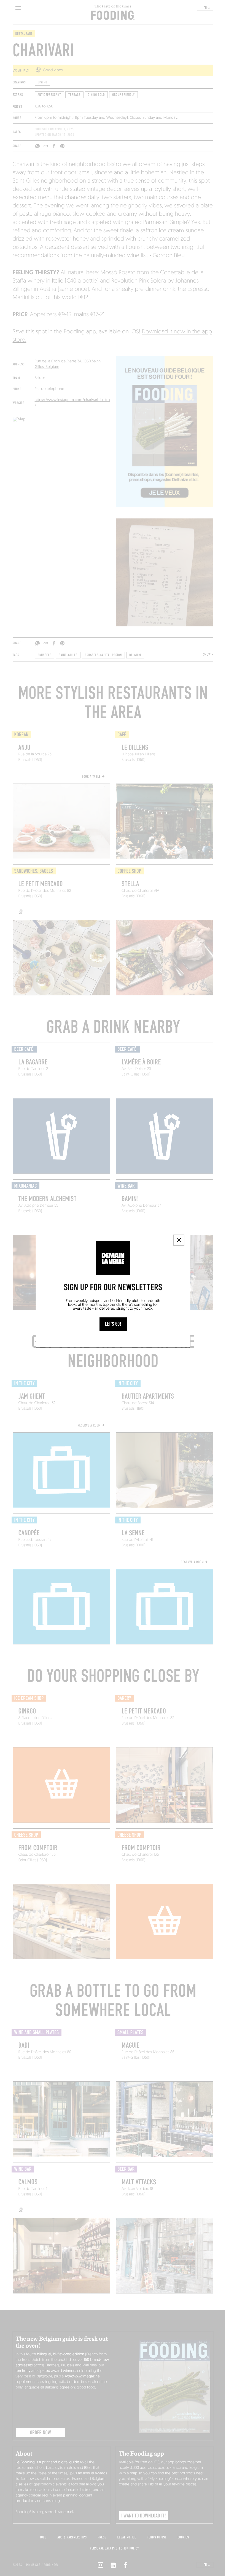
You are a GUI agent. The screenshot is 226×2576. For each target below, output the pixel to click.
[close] (179, 1240)
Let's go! (113, 1324)
